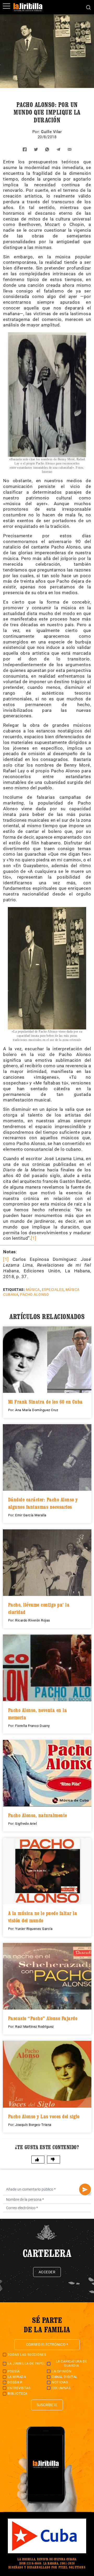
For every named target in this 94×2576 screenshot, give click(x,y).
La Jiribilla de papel (27, 2363)
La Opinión (61, 2371)
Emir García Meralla (31, 1515)
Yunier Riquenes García (34, 1929)
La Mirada (17, 2377)
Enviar (85, 2189)
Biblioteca (17, 2393)
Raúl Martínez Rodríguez (34, 2027)
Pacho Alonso (34, 1295)
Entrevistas (19, 2388)
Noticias (60, 2382)
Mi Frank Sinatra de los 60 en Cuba (45, 1402)
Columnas (61, 2388)
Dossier (15, 2382)
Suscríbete (47, 2405)
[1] (34, 1238)
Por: (37, 132)
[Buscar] (88, 7)
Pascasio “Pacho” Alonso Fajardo (43, 2018)
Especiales (53, 1290)
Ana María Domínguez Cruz (37, 1410)
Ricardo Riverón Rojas (33, 1620)
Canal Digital (65, 2377)
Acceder (47, 2272)
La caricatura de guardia (72, 2363)
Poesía (14, 2371)
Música (33, 1290)
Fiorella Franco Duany (33, 1726)
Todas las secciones (27, 2355)
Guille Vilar (51, 132)
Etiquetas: (14, 1290)
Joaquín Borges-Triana (33, 2125)
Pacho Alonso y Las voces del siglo (44, 2116)
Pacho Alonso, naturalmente (38, 1815)
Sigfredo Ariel (26, 1824)
